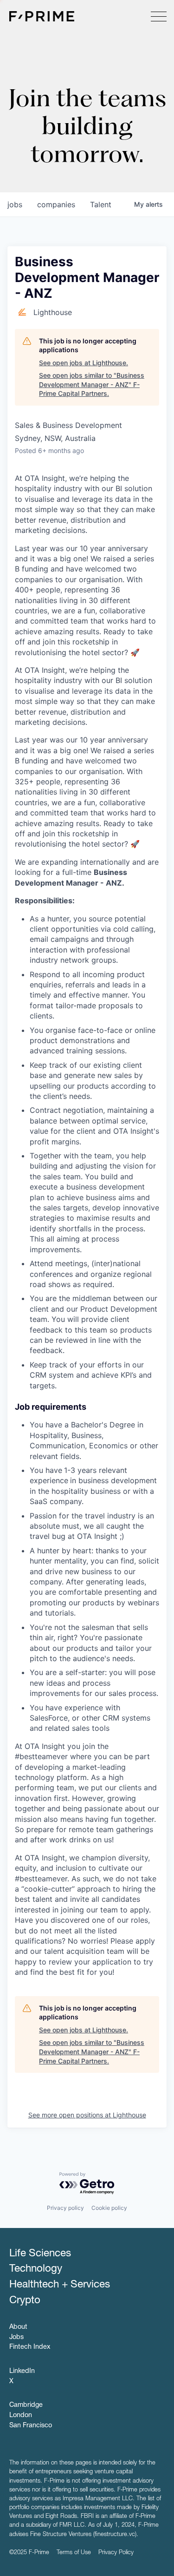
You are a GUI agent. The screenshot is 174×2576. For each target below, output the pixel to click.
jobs (15, 204)
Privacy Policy (116, 2553)
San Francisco (31, 2426)
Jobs (16, 2338)
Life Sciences (40, 2254)
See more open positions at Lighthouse (87, 2115)
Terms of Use (74, 2553)
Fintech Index (30, 2347)
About (18, 2327)
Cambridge (26, 2405)
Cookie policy (109, 2208)
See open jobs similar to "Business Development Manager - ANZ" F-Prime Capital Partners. (92, 384)
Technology (36, 2269)
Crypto (25, 2301)
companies (56, 204)
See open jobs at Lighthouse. (84, 363)
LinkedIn (22, 2372)
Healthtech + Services (60, 2285)
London (21, 2416)
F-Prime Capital (42, 16)
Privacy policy (65, 2208)
